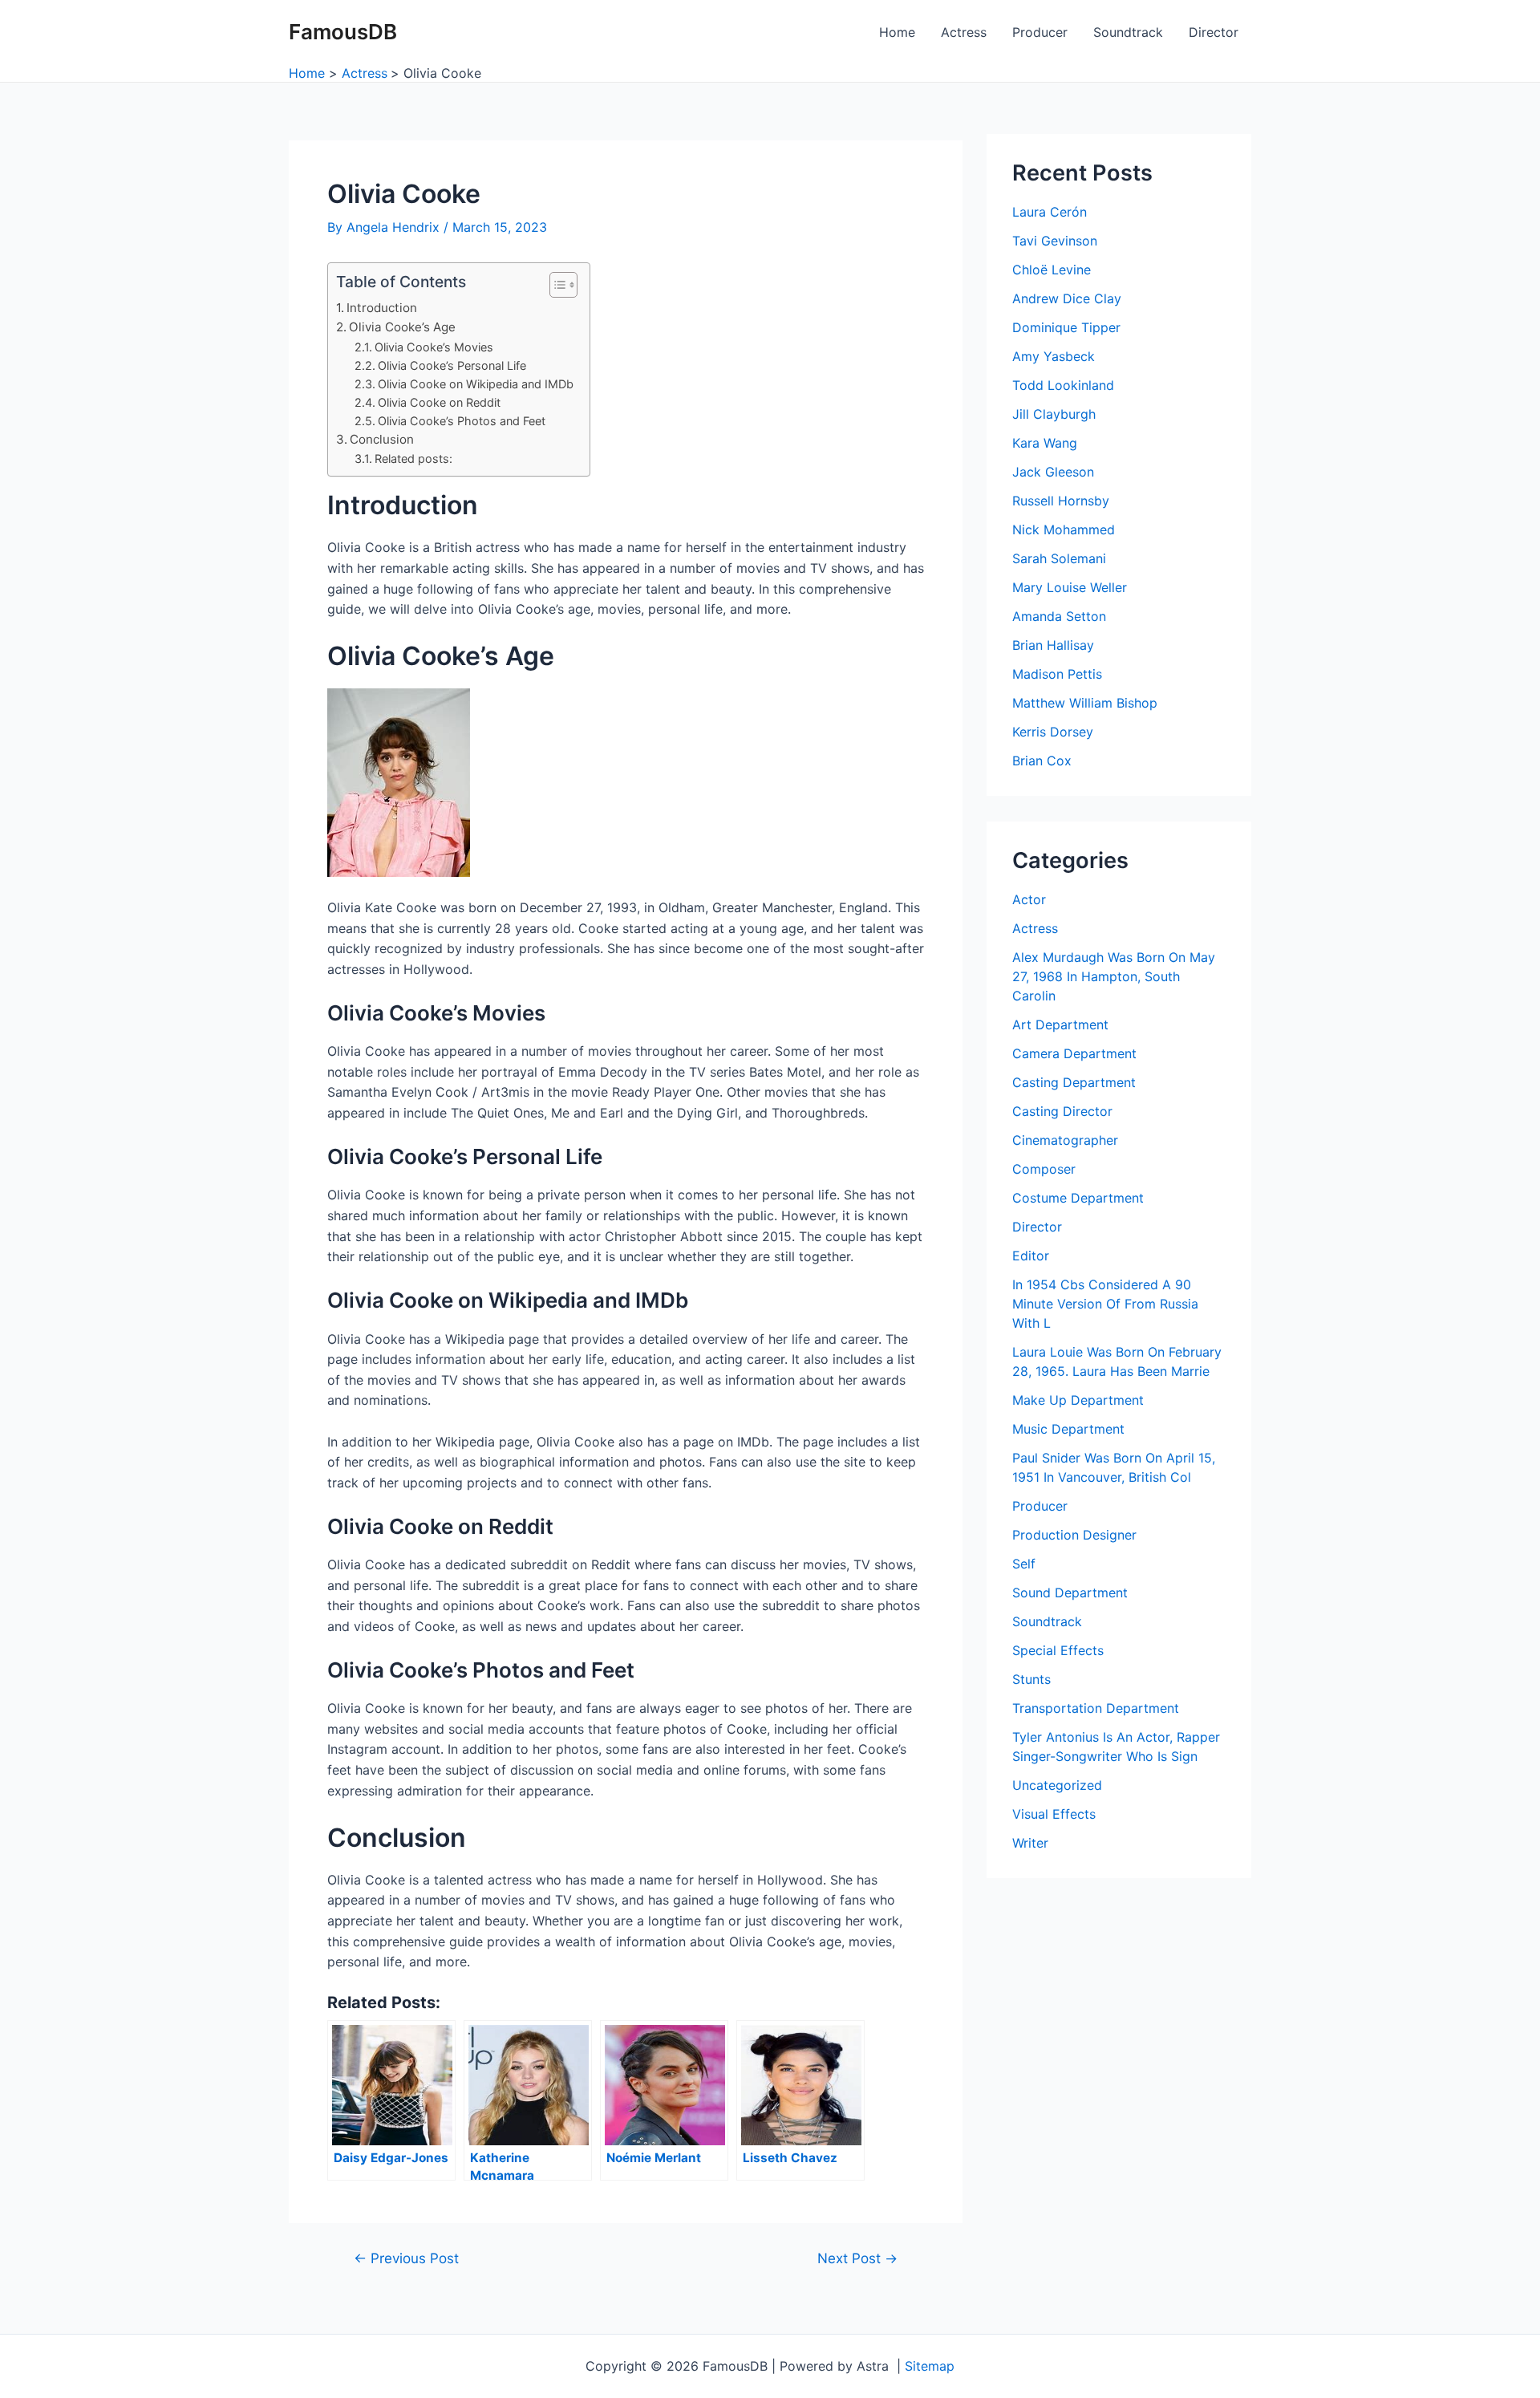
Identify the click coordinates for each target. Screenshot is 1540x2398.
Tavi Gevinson (1055, 241)
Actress (964, 32)
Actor (1029, 899)
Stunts (1031, 1679)
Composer (1044, 1169)
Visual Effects (1054, 1814)
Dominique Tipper (1066, 327)
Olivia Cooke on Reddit (439, 402)
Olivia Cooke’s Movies (434, 347)
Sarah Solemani (1059, 558)
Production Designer (1074, 1535)
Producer (1040, 32)
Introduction (382, 308)
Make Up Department (1078, 1400)
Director (1214, 32)
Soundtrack (1128, 32)
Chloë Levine (1052, 270)
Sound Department (1070, 1593)
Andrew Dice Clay (1067, 298)
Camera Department (1074, 1053)
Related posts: (413, 459)
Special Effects (1058, 1650)
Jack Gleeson (1053, 472)
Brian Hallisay (1053, 645)
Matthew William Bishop (1085, 703)
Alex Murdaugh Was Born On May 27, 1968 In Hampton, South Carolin (1114, 976)
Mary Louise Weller (1070, 587)
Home (897, 32)
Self (1024, 1564)
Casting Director (1062, 1111)
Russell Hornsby (1061, 501)
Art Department (1060, 1025)
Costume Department (1078, 1198)
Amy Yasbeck (1054, 356)
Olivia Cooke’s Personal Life (452, 365)
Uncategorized (1057, 1785)
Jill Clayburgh (1054, 414)
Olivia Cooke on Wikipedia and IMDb (476, 384)
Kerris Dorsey (1053, 732)
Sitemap (930, 2366)
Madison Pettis (1057, 674)
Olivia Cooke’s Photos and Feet (462, 421)
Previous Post (406, 2258)
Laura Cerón (1050, 212)
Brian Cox (1042, 761)
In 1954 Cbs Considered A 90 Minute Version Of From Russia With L (1105, 1304)
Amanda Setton (1059, 616)
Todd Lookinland (1063, 385)
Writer (1030, 1843)
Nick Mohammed (1064, 530)
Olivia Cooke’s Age (402, 327)
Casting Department (1074, 1082)
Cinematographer (1065, 1140)
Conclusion (382, 439)
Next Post (857, 2258)
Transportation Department (1096, 1708)
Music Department (1068, 1429)
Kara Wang (1045, 443)
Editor (1031, 1256)
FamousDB (343, 32)
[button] (555, 285)
